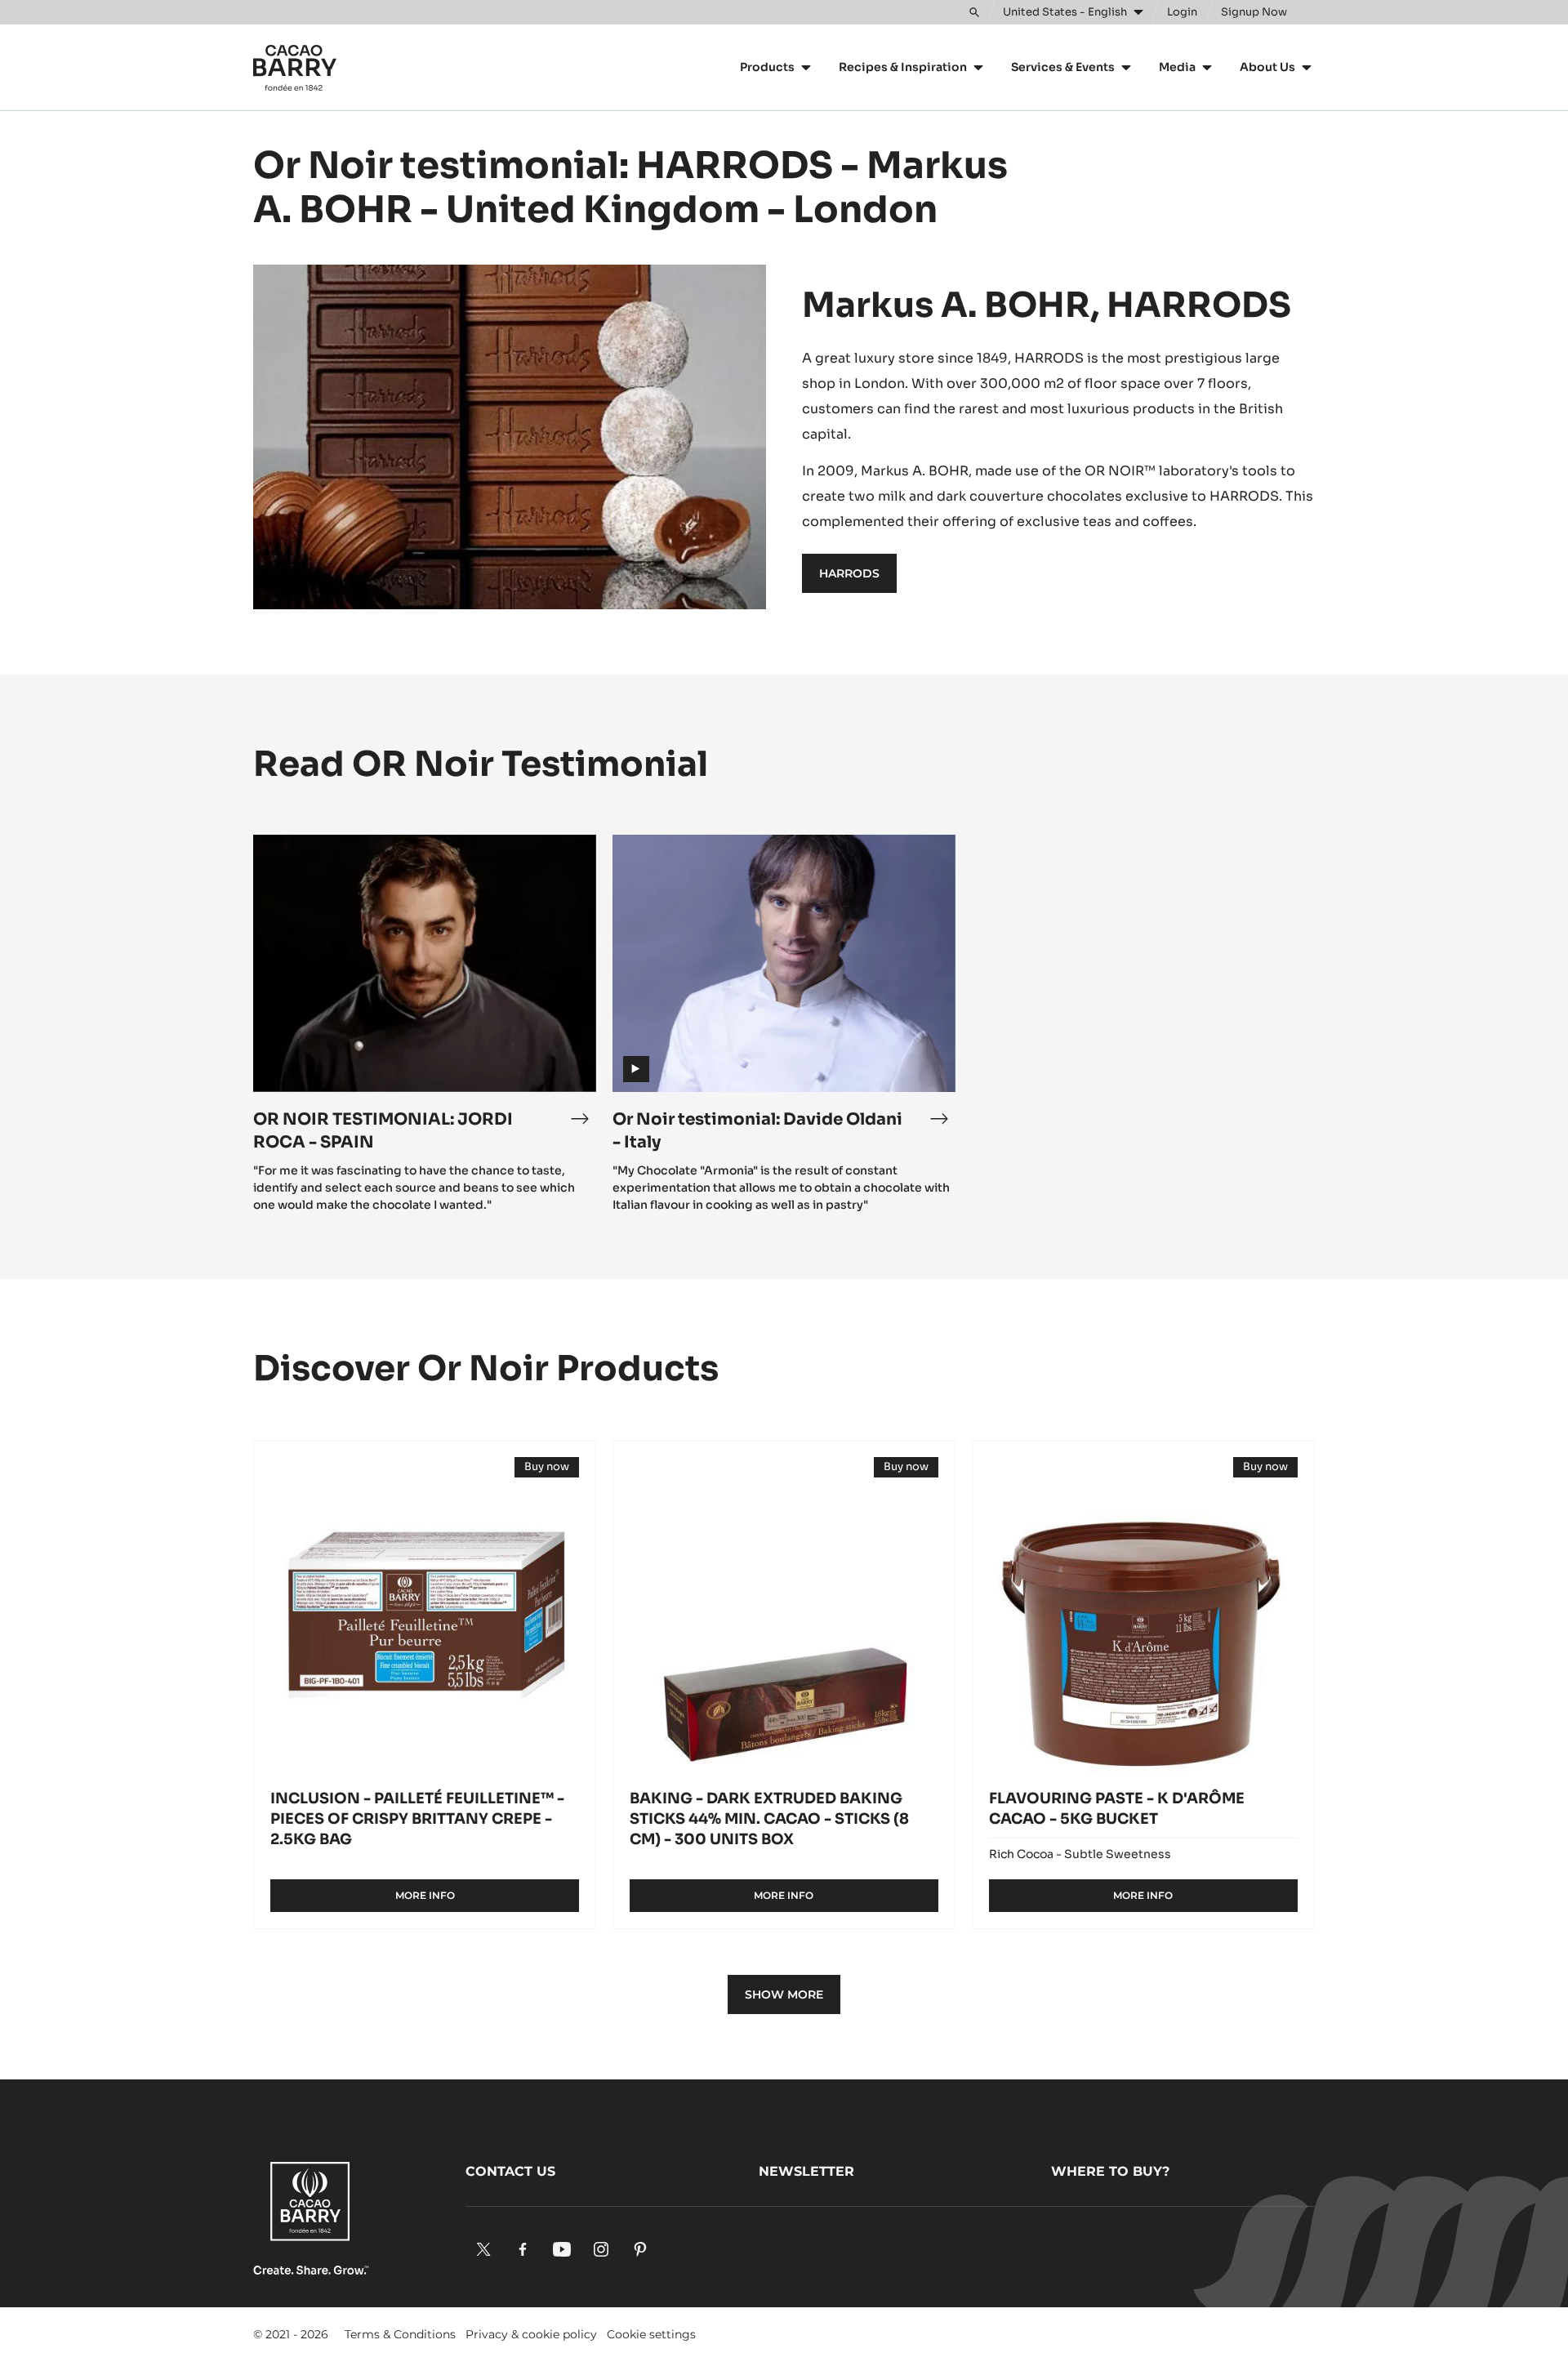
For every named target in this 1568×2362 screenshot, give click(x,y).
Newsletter (806, 2171)
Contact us (510, 2171)
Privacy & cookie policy (531, 2334)
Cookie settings (651, 2334)
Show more (784, 1994)
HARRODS (849, 573)
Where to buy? (1110, 2171)
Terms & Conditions (400, 2334)
